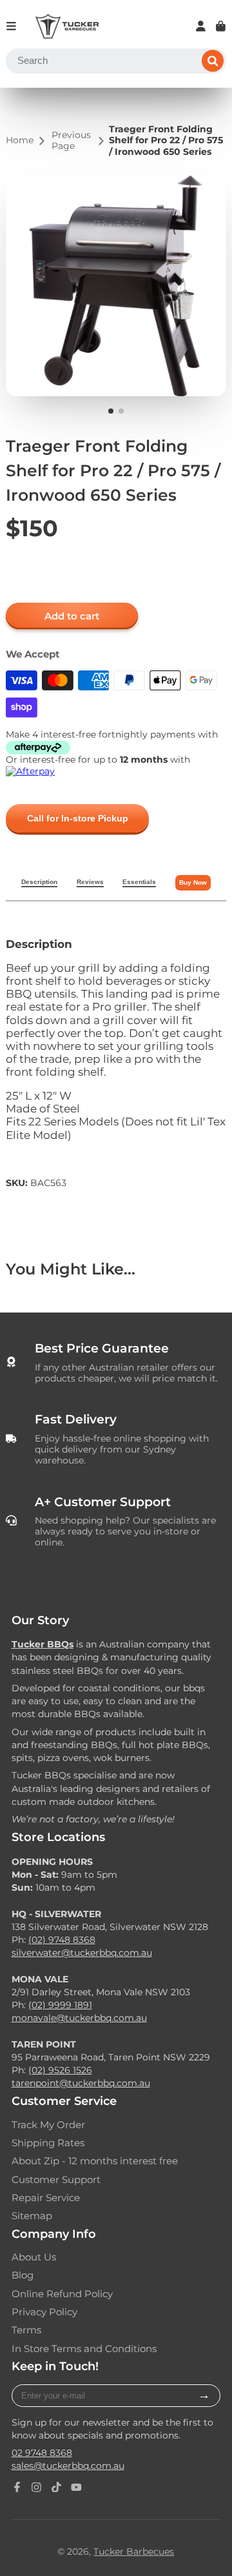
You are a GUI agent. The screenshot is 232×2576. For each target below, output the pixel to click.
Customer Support (56, 2180)
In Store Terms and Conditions (84, 2349)
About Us (34, 2257)
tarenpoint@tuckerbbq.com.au (81, 2083)
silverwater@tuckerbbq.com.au (82, 1953)
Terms (26, 2330)
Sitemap (32, 2216)
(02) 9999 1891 (60, 2005)
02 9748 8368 (42, 2453)
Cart (221, 26)
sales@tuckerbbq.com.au (68, 2466)
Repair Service (46, 2198)
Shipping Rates (48, 2143)
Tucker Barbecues (134, 2551)
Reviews (90, 882)
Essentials (139, 882)
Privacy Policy (44, 2312)
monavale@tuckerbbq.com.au (79, 2018)
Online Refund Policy (62, 2294)
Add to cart (72, 616)
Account (201, 26)
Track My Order (48, 2125)
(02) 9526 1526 (60, 2070)
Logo (67, 26)
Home (20, 140)
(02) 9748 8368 (62, 1940)
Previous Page (71, 141)
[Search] (213, 61)
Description (39, 882)
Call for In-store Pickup (78, 818)
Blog (23, 2275)
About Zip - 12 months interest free (95, 2161)
